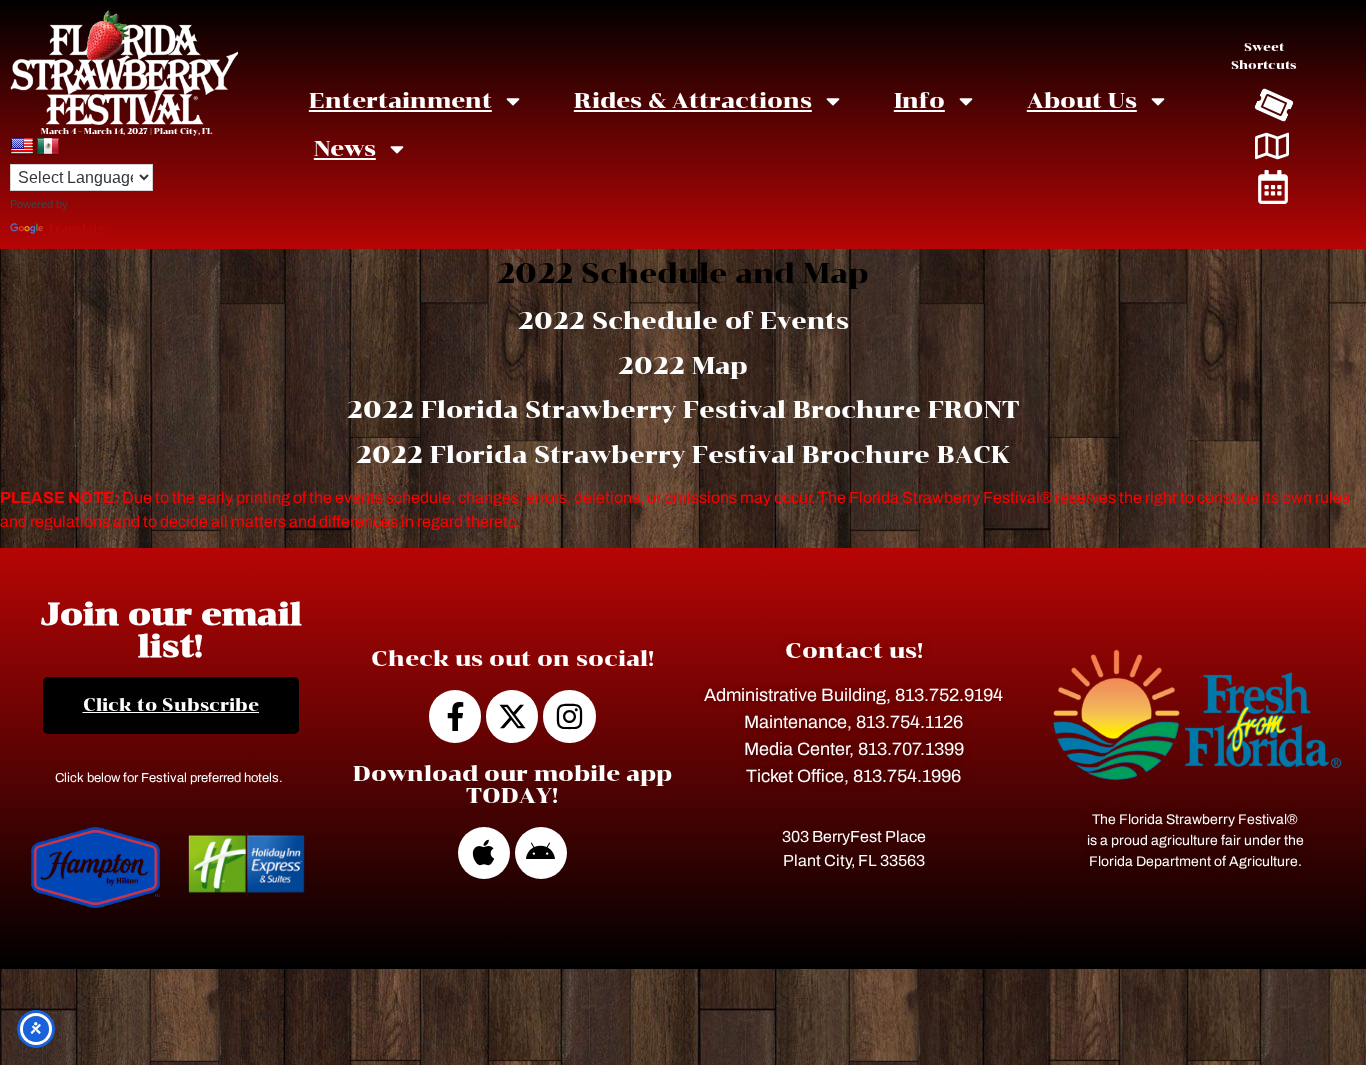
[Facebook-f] (455, 716)
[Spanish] (48, 147)
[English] (22, 147)
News (345, 148)
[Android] (541, 853)
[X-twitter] (512, 716)
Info (919, 100)
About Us (1082, 100)
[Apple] (484, 853)
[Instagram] (569, 716)
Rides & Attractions (693, 100)
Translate (76, 228)
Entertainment (400, 100)
